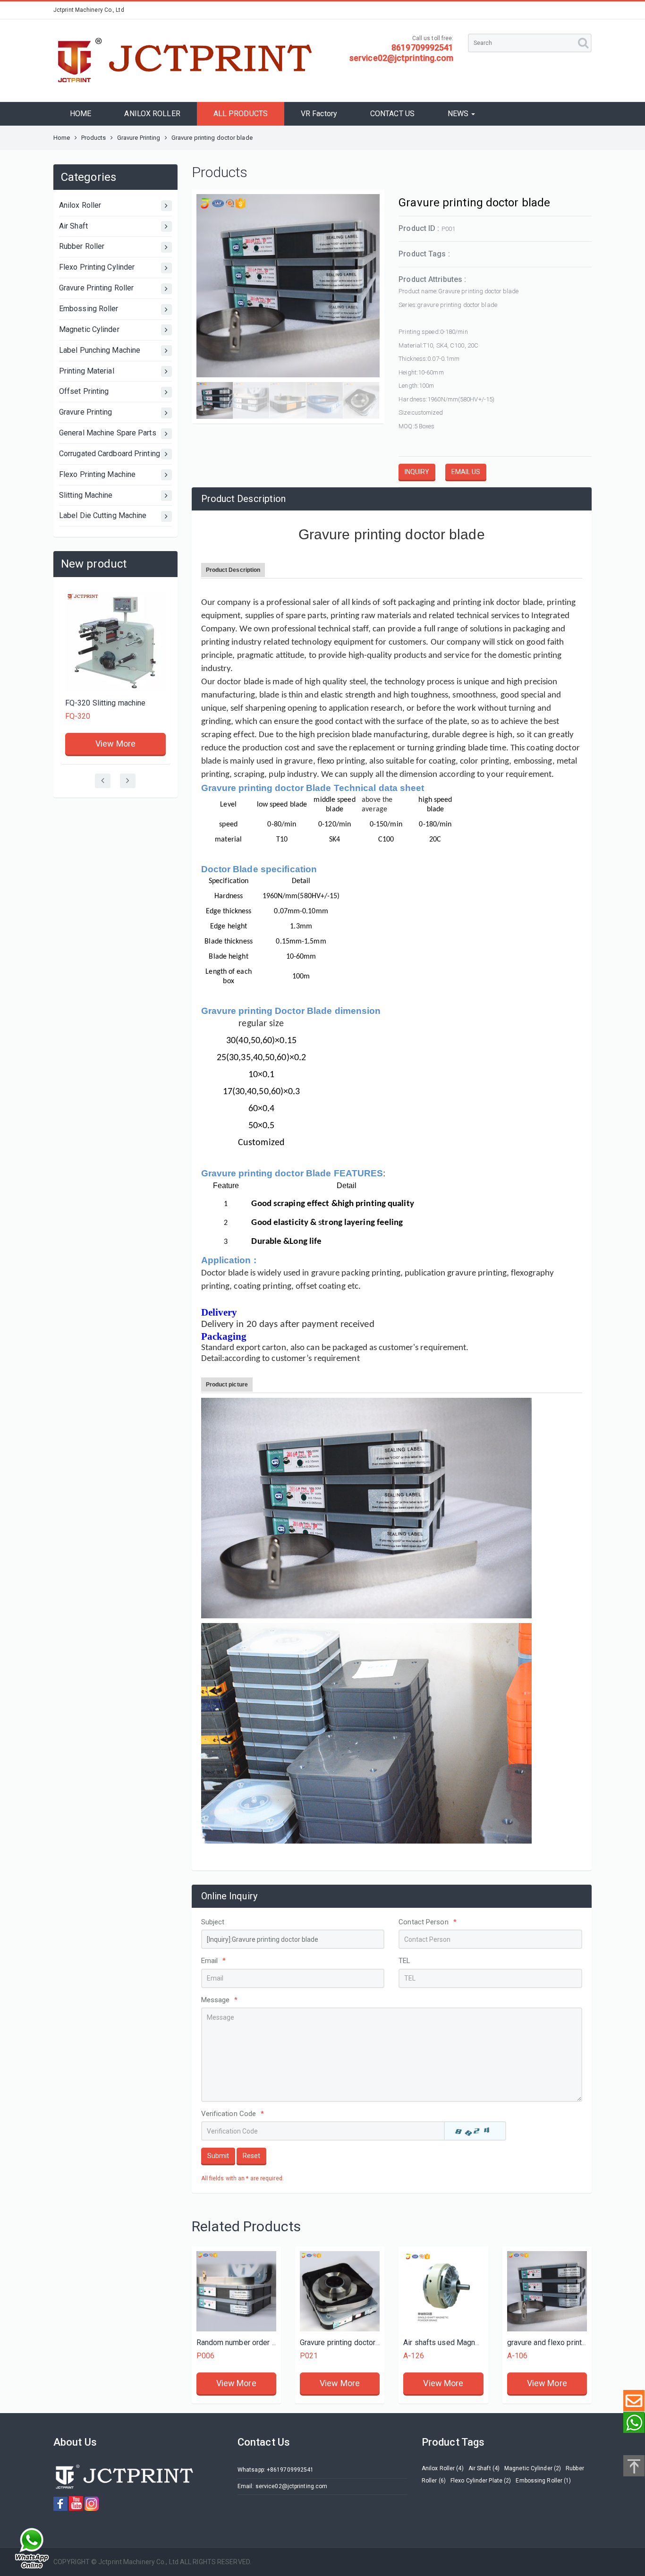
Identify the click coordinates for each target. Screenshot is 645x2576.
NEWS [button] (459, 114)
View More (115, 632)
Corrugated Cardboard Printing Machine (115, 454)
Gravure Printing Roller (96, 288)
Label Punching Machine (100, 350)
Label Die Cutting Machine (103, 515)
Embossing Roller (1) (543, 2481)
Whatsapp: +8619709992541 (276, 2470)
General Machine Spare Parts (108, 433)
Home (62, 138)
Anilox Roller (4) (443, 2468)
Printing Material (87, 371)
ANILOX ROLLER (152, 114)
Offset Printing (84, 391)
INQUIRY (417, 472)
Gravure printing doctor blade (348, 2342)
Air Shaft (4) (484, 2468)
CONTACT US (392, 114)
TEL (404, 1961)
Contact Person (428, 1922)
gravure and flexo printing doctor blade (572, 2342)
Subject (213, 1922)
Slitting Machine (86, 495)
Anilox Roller (80, 205)
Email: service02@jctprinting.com (282, 2486)
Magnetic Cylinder (89, 329)
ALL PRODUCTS (241, 114)
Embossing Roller (89, 309)
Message (220, 2000)
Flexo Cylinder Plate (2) (481, 2481)
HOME (81, 114)
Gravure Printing (139, 138)
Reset (251, 2156)
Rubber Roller (82, 246)
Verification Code (233, 2114)
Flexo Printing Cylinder (97, 267)
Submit (218, 2156)
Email (214, 1961)
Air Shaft (73, 226)
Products (94, 138)
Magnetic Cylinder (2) (533, 2468)
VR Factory (319, 114)
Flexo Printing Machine (97, 474)
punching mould (91, 602)
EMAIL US (466, 472)
